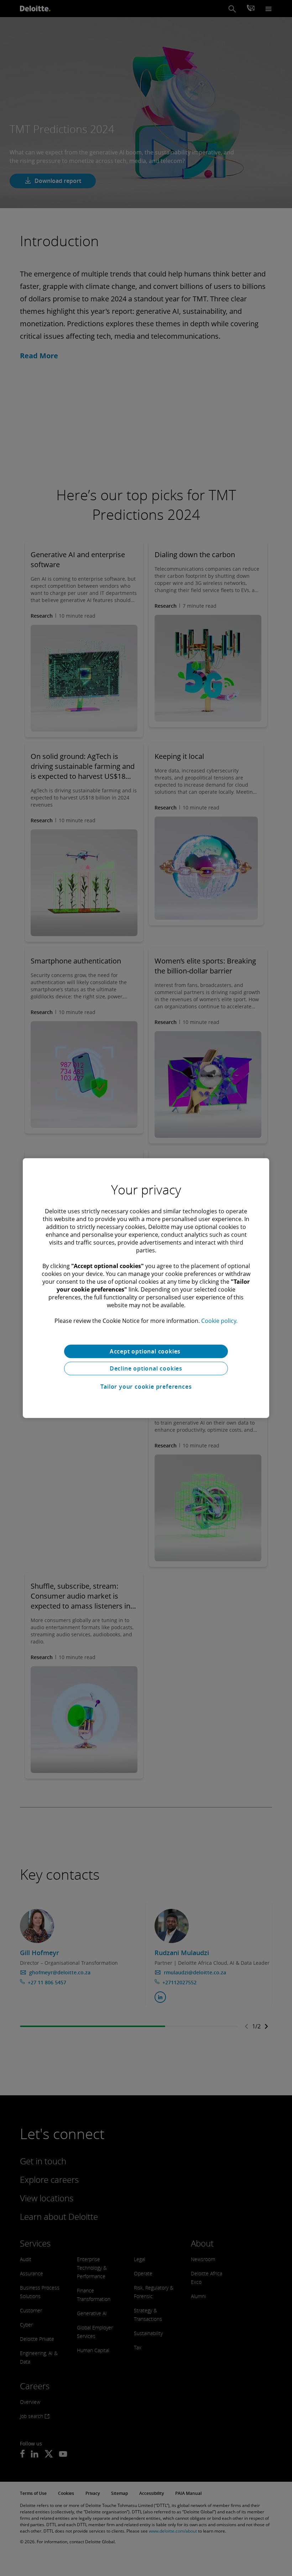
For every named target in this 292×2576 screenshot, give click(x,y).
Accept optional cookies (146, 1351)
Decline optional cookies (146, 1368)
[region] (146, 1288)
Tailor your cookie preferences (146, 1387)
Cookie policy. (219, 1321)
